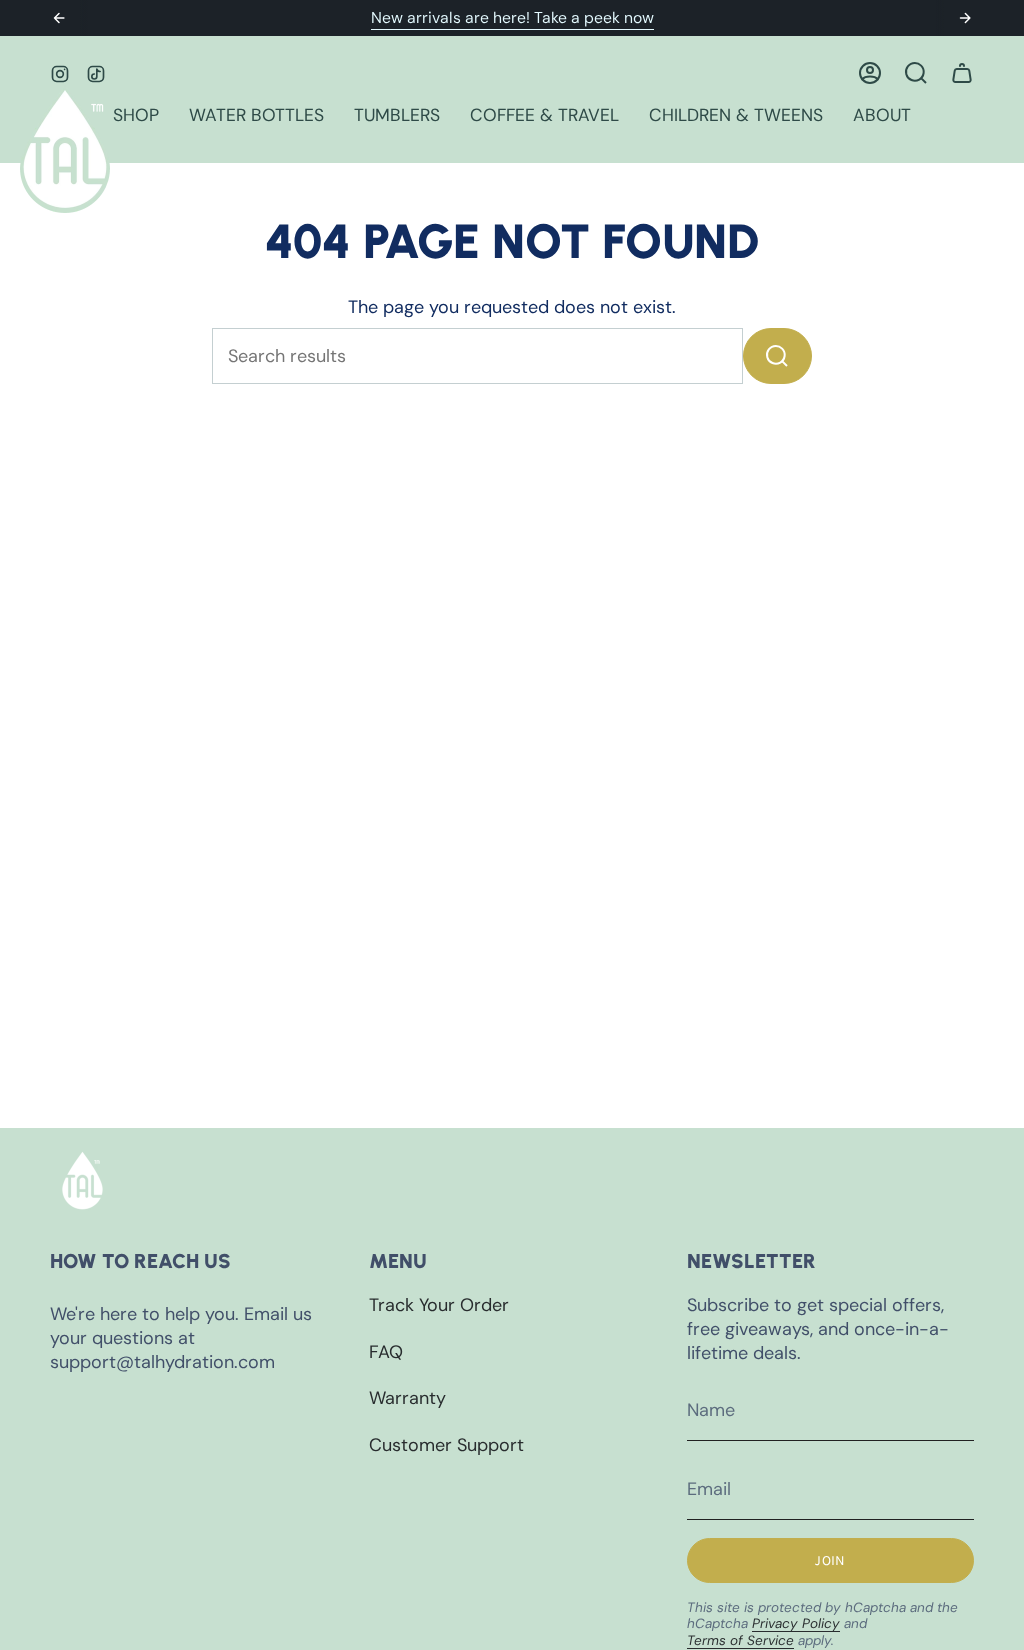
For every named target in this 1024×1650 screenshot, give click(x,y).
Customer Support (446, 1445)
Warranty (407, 1398)
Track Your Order (439, 1305)
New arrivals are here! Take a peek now (512, 17)
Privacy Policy (796, 1623)
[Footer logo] (82, 1180)
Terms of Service (740, 1640)
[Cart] (962, 73)
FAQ (386, 1352)
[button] (136, 116)
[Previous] (59, 18)
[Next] (965, 18)
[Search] (777, 356)
